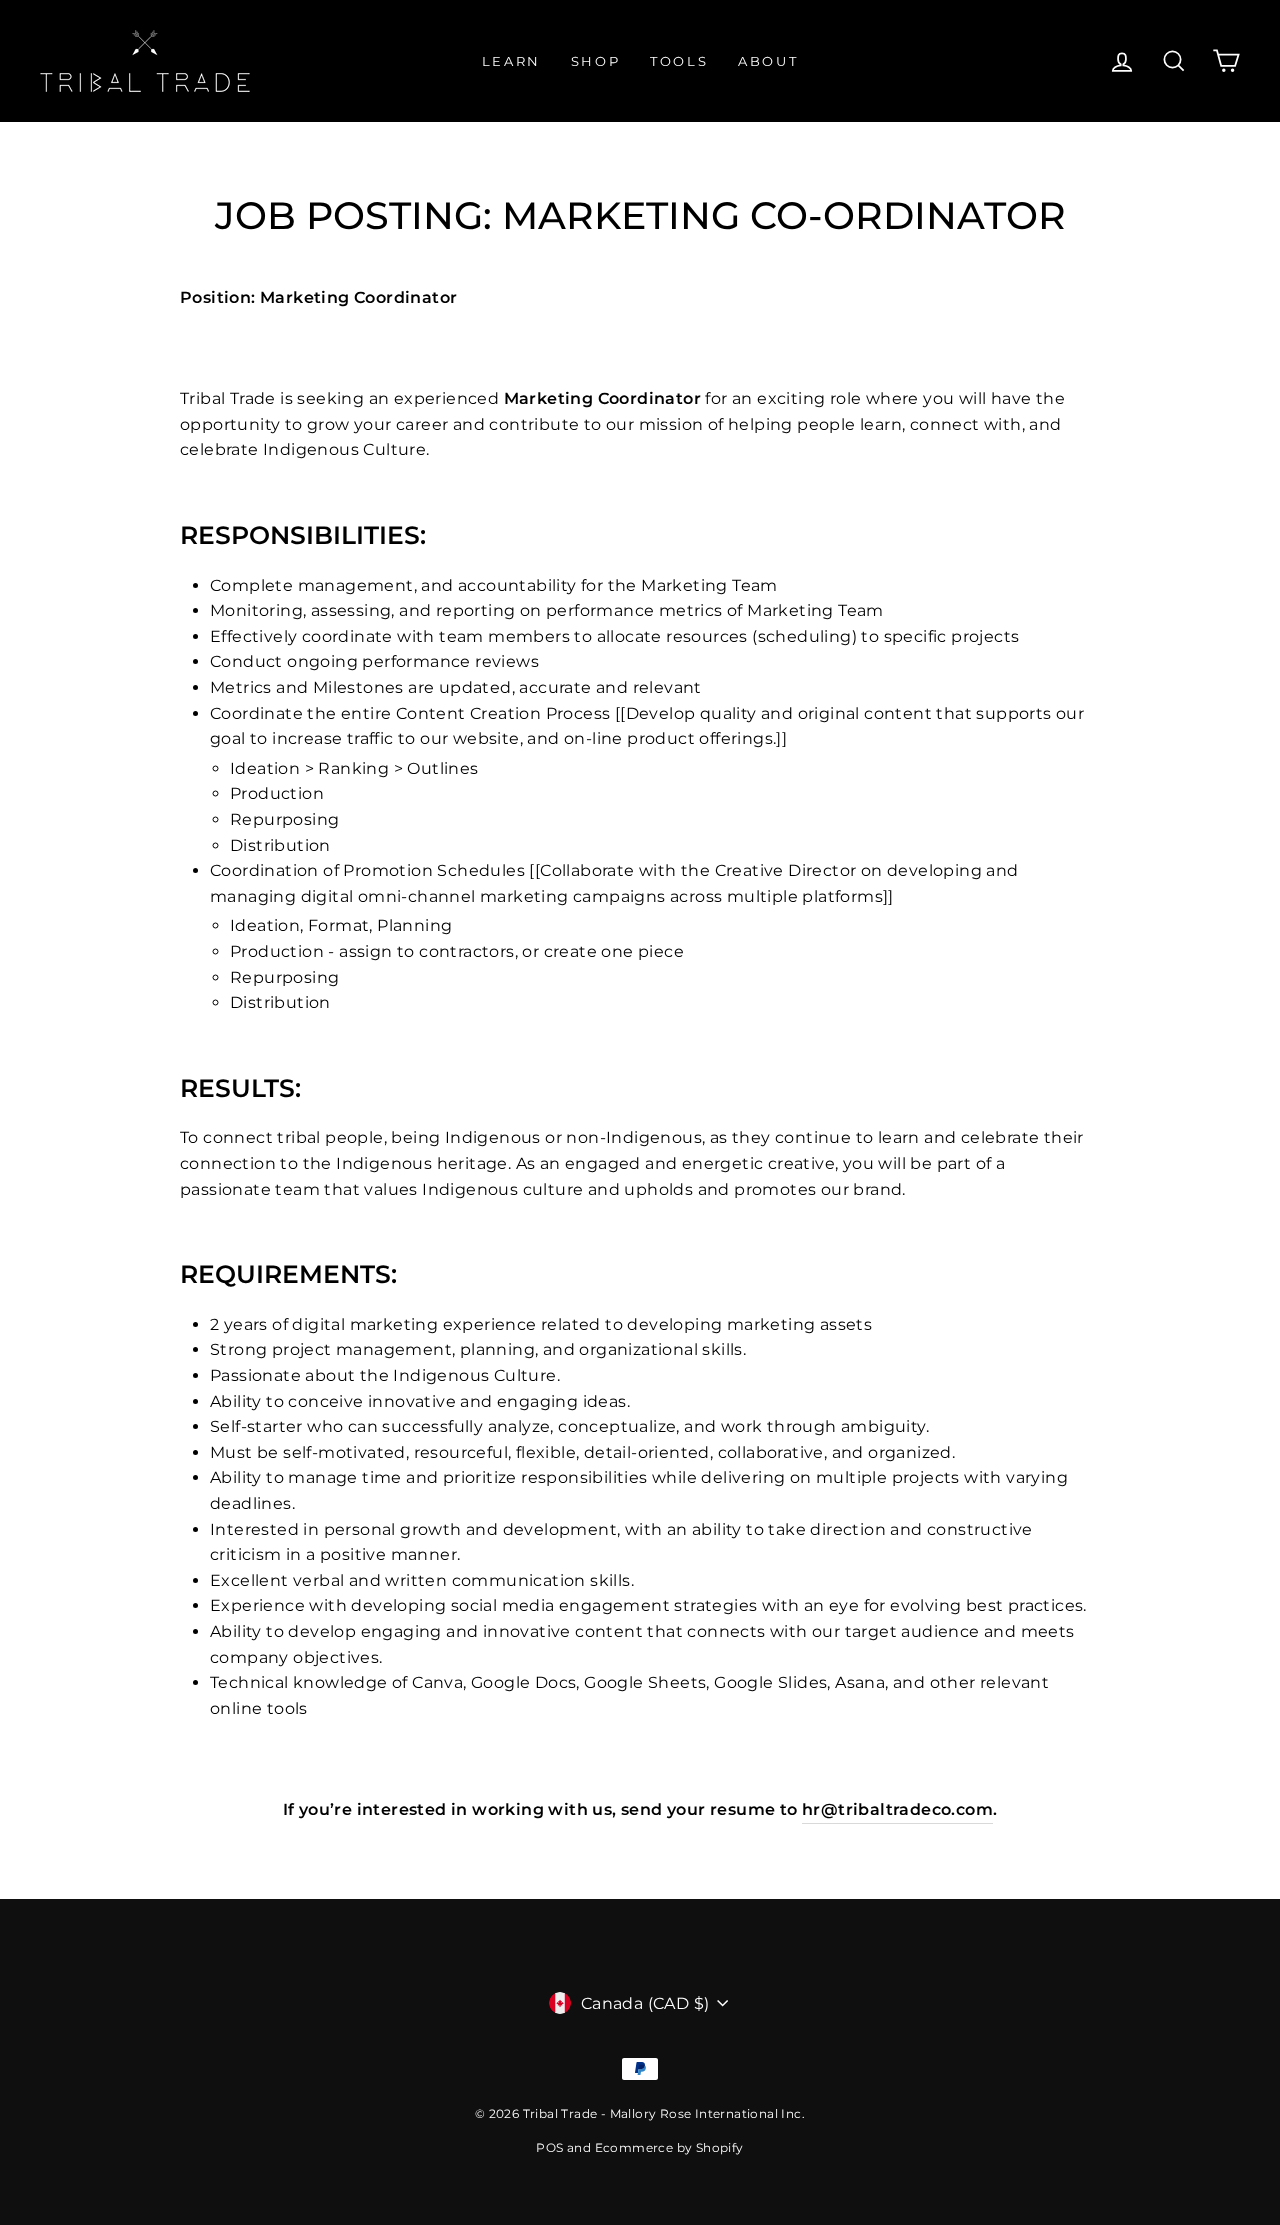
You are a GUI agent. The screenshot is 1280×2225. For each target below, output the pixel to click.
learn (511, 61)
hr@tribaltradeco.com (897, 1809)
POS (549, 2147)
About (768, 61)
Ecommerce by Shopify (669, 2147)
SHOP (595, 61)
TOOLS (679, 61)
